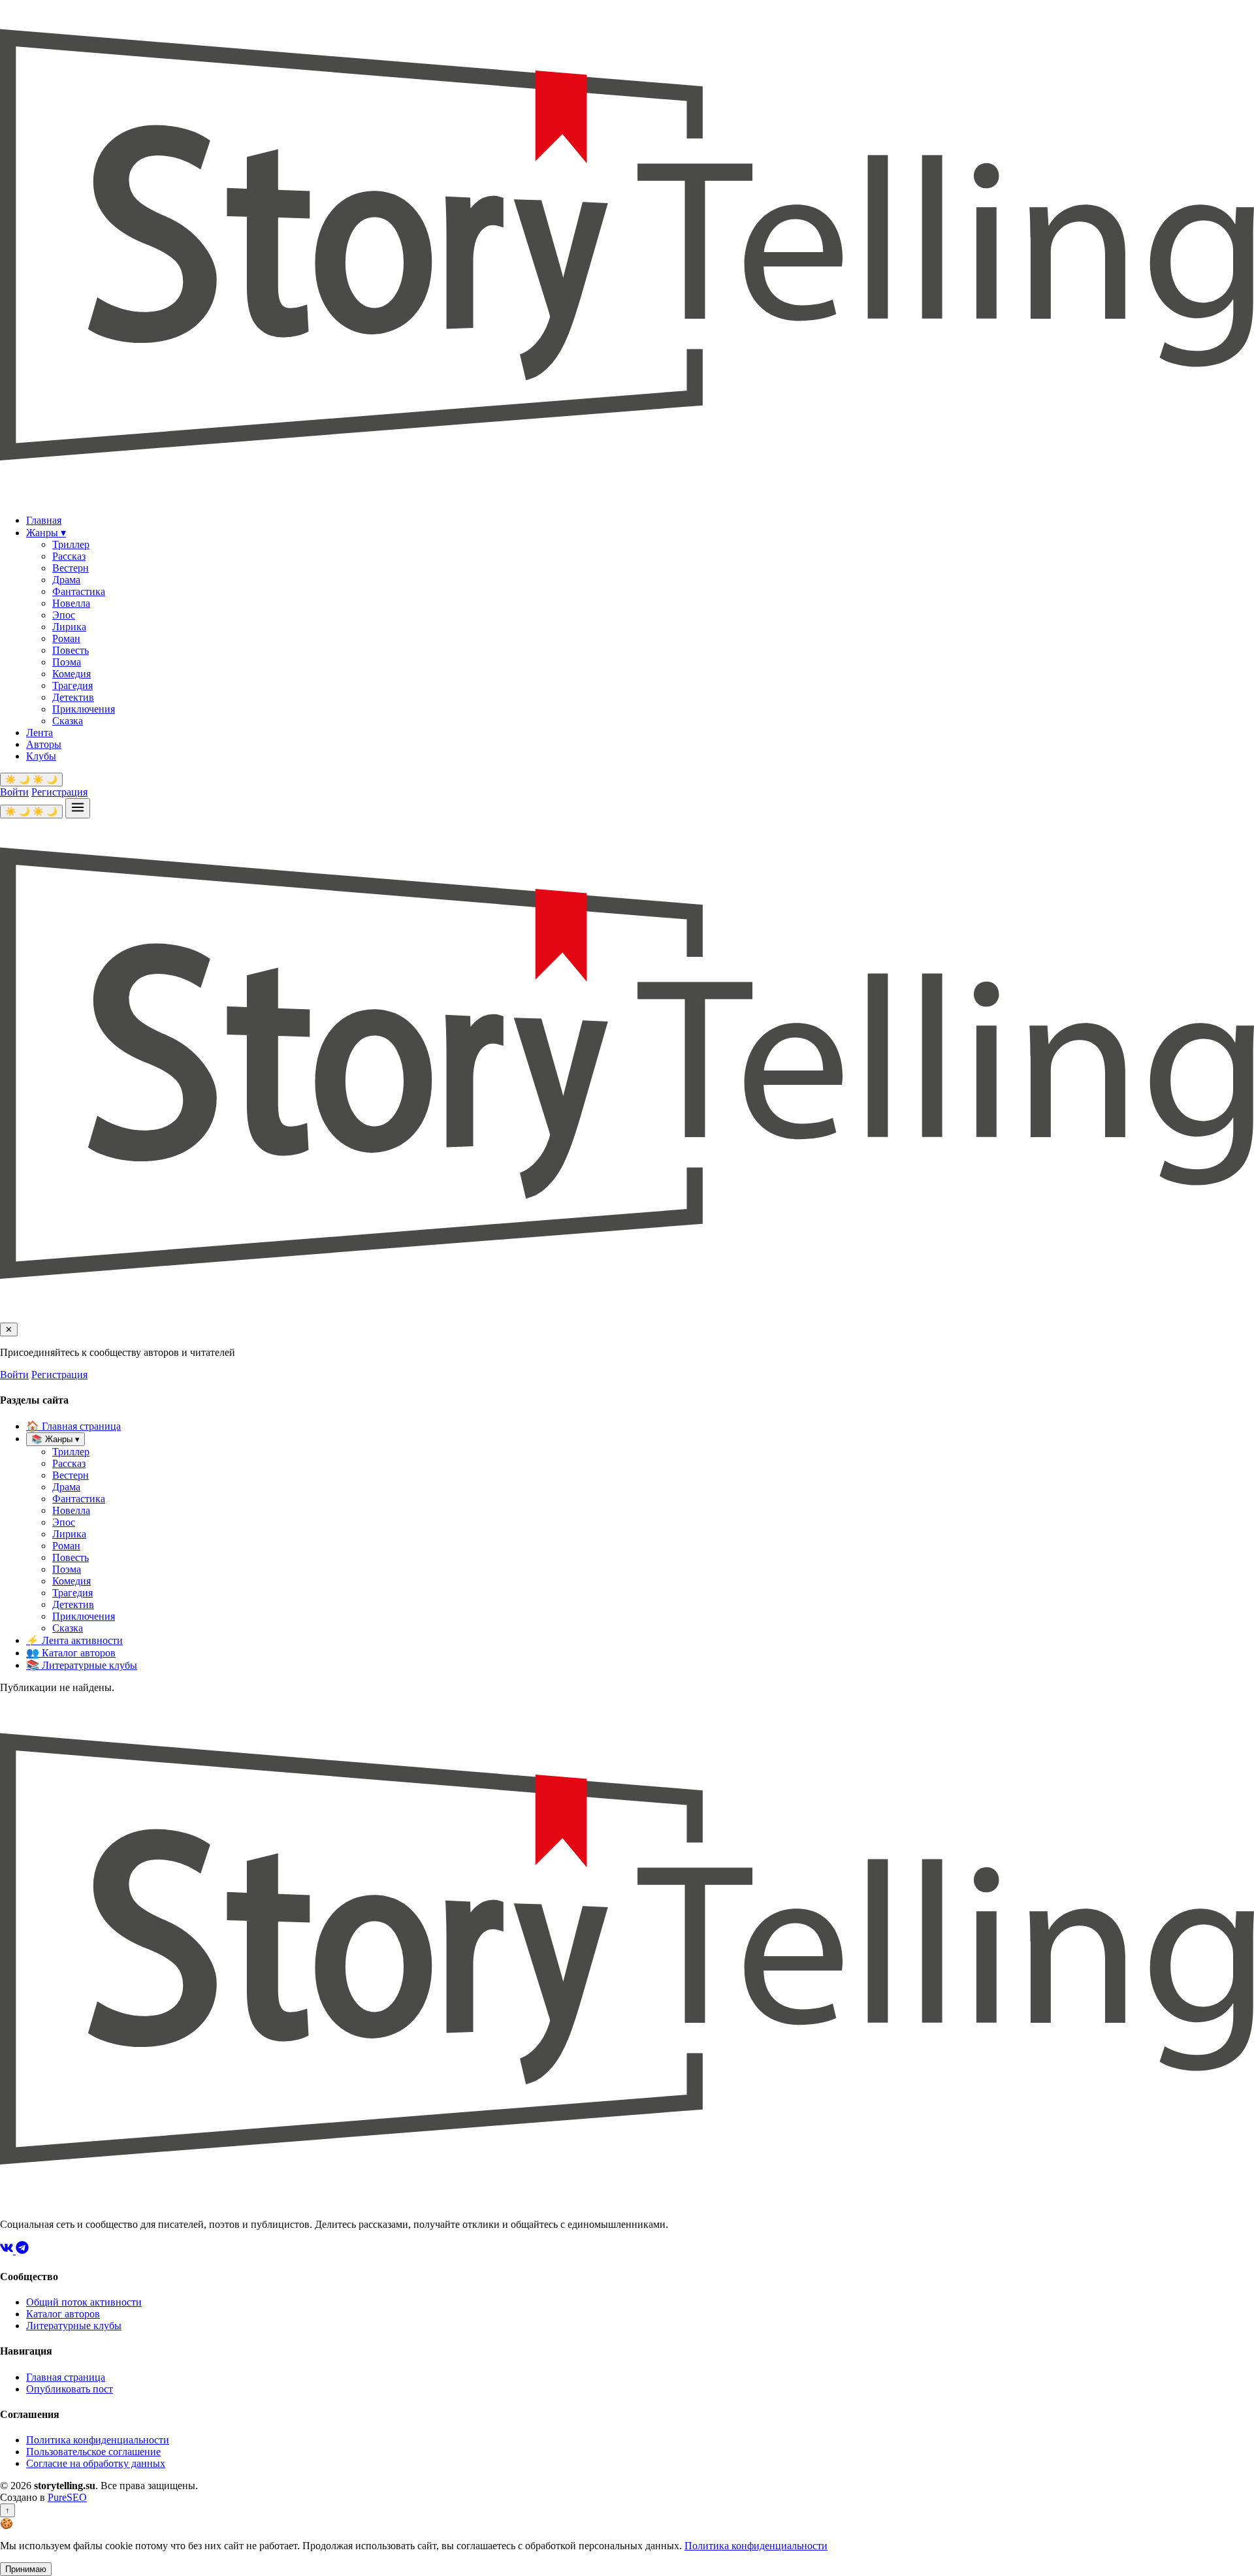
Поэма (67, 662)
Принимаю (26, 2569)
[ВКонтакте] (8, 2250)
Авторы (44, 744)
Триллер (71, 544)
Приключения (84, 709)
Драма (66, 580)
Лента (40, 733)
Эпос (64, 615)
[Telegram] (22, 2250)
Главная (44, 520)
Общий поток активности (84, 2302)
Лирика (69, 627)
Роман (66, 638)
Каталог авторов (71, 1653)
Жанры (46, 533)
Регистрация (59, 792)
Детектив (73, 697)
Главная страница (73, 1426)
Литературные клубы (82, 1665)
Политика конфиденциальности (98, 2440)
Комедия (72, 674)
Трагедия (72, 685)
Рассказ (69, 556)
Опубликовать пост (70, 2389)
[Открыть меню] (78, 808)
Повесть (71, 650)
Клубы (41, 756)
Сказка (68, 721)
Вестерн (71, 568)
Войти (14, 792)
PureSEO (67, 2497)
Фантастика (79, 591)
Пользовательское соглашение (93, 2452)
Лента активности (74, 1640)
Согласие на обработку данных (96, 2463)
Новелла (71, 603)
